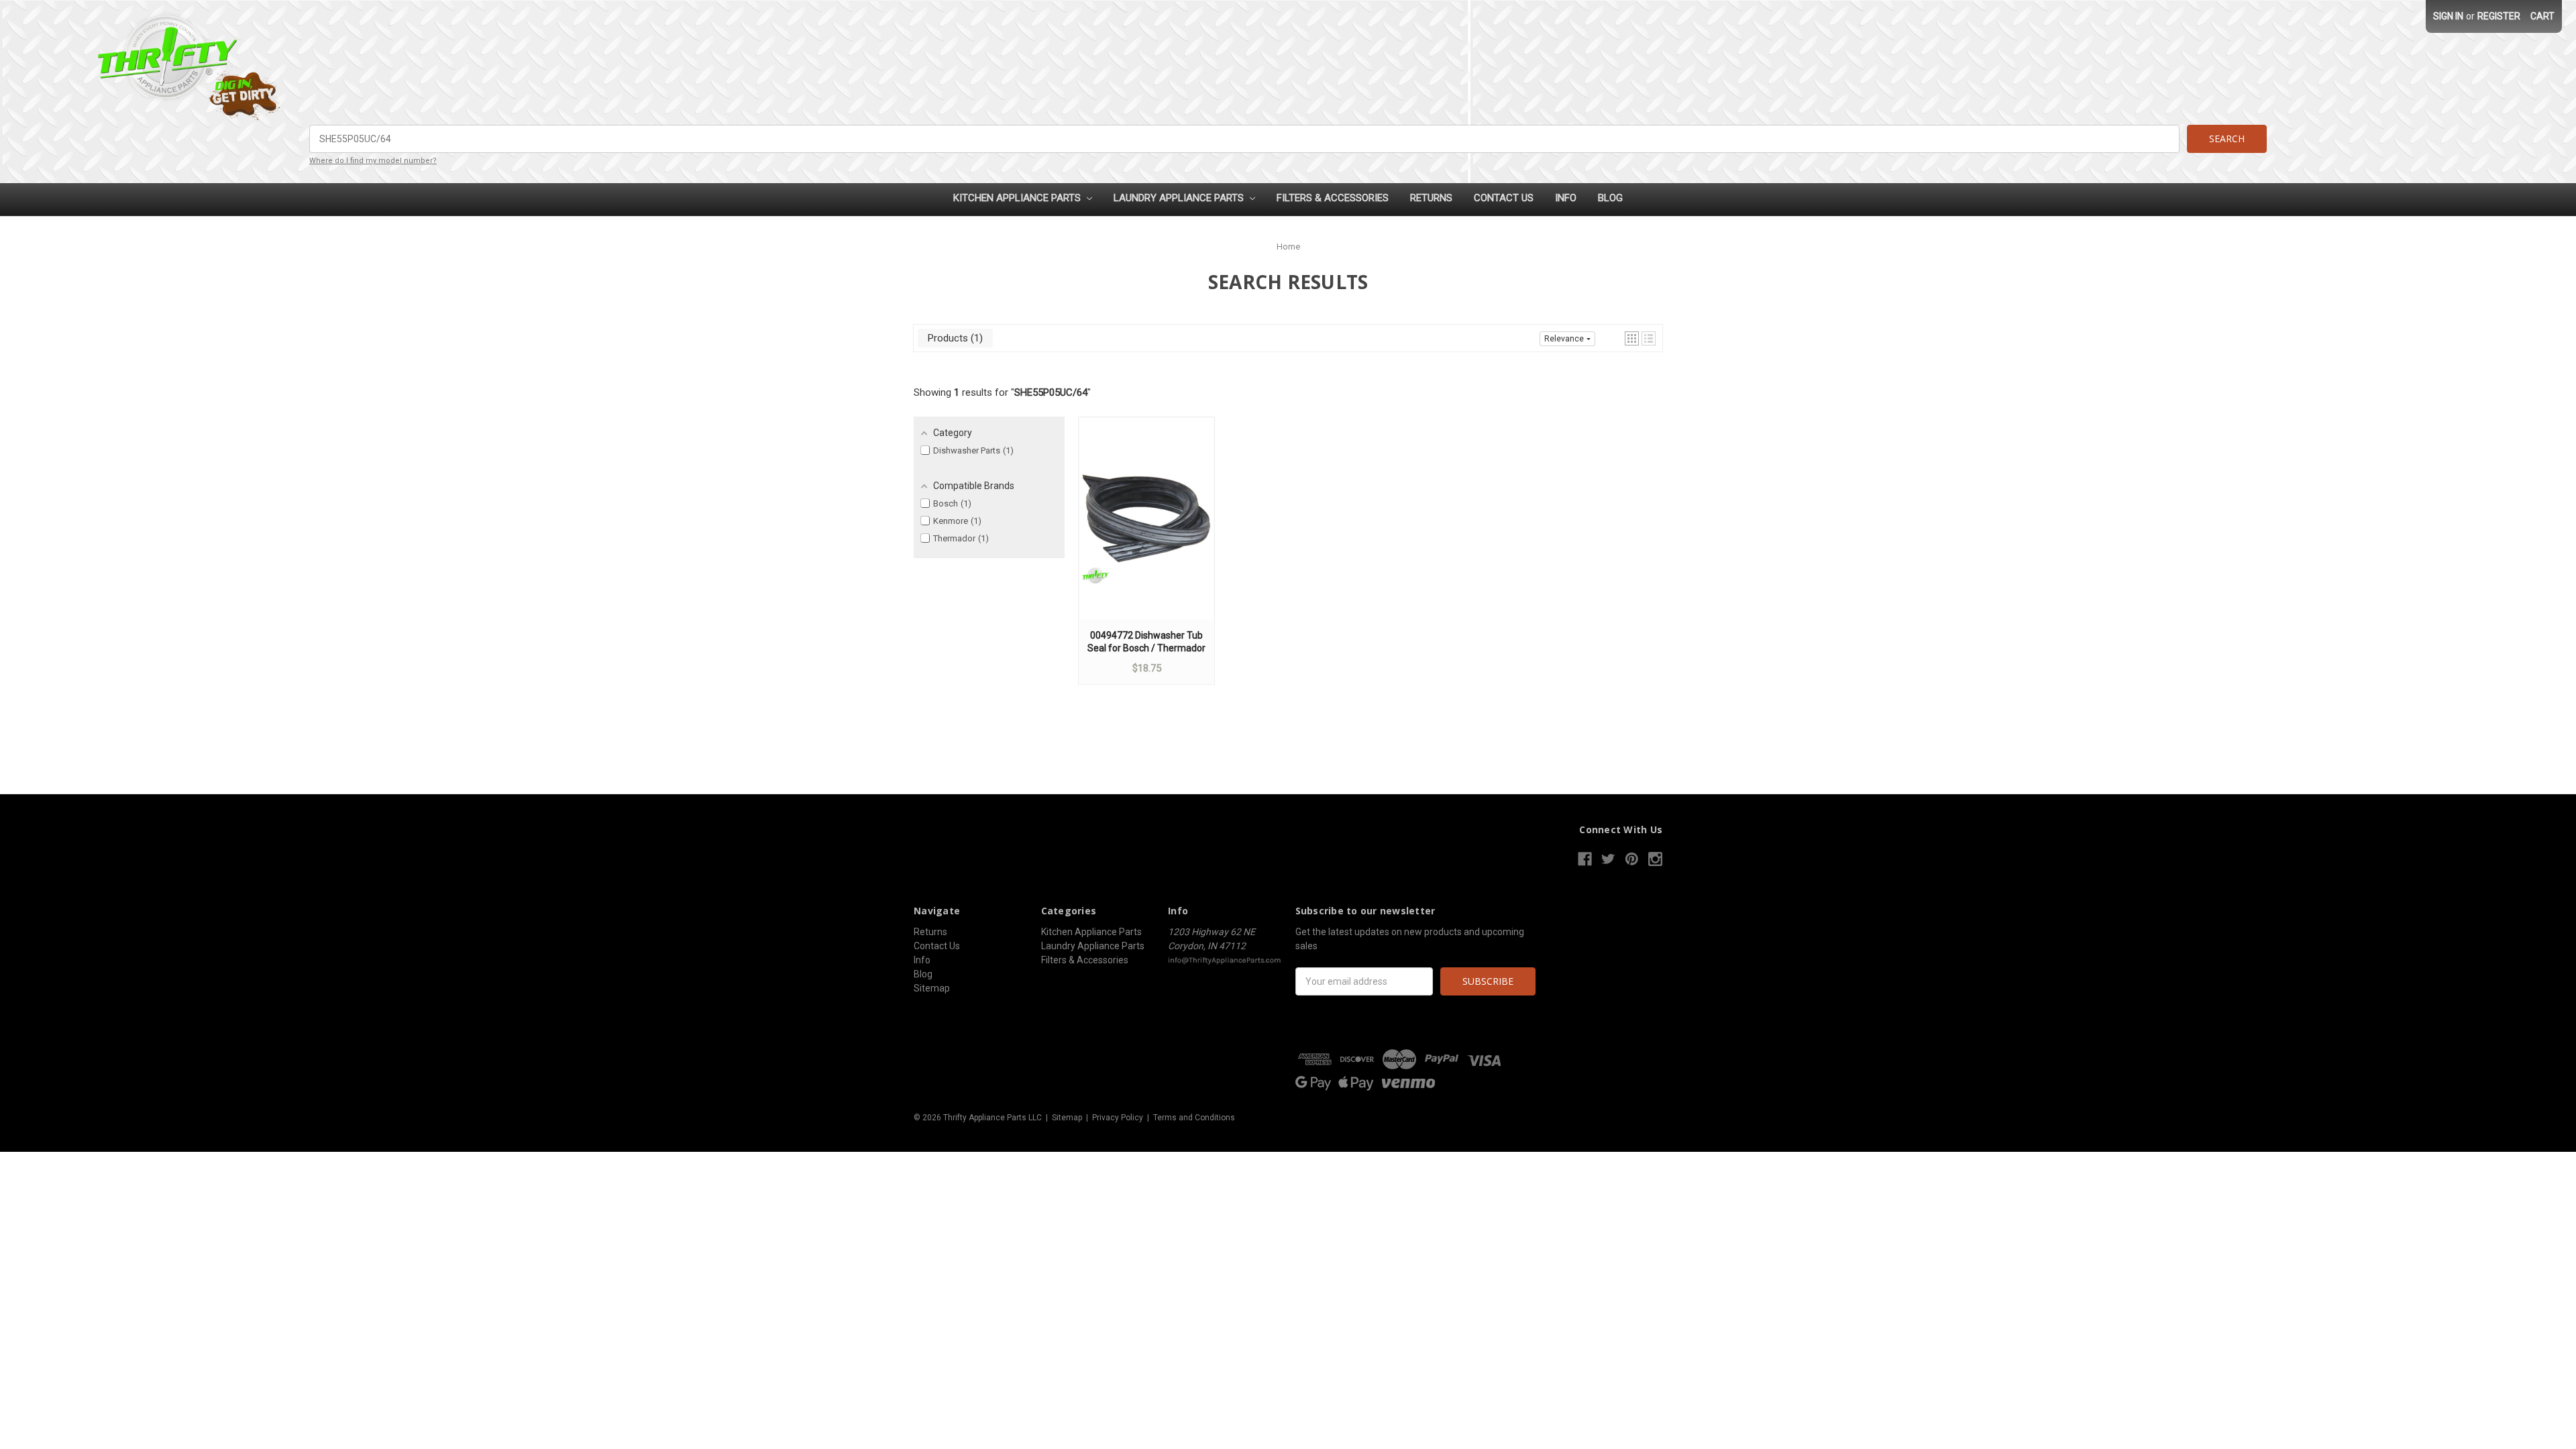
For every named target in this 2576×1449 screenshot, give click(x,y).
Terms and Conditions (1194, 1118)
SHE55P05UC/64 (1051, 392)
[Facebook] (1585, 859)
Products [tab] (954, 338)
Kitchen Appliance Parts (1018, 198)
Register (2499, 16)
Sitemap (932, 988)
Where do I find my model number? (373, 161)
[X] (1608, 859)
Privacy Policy (1118, 1118)
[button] (1632, 338)
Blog (1610, 198)
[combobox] (1244, 139)
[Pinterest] (1632, 859)
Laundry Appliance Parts (1180, 198)
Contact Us (1504, 198)
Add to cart (1146, 531)
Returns (1431, 198)
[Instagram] (1655, 859)
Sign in (2448, 16)
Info (1566, 198)
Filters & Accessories (1333, 198)
